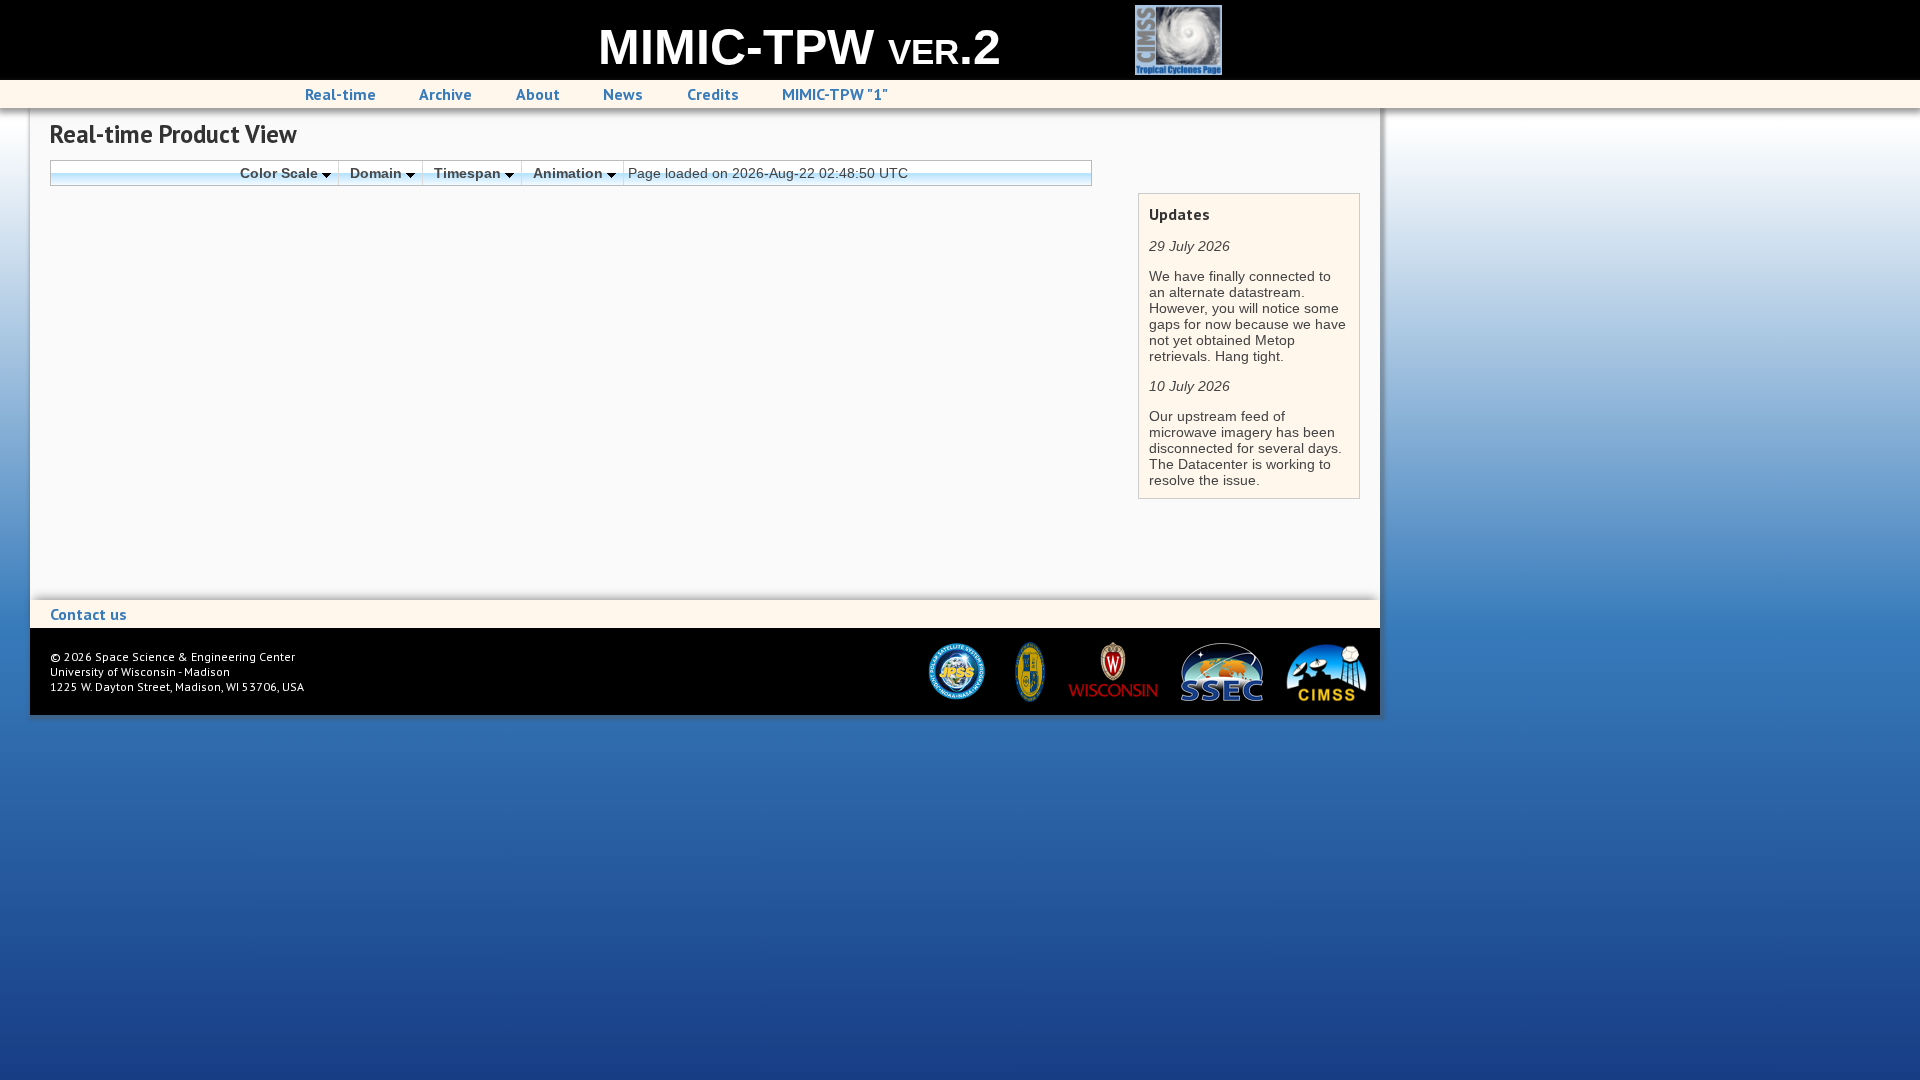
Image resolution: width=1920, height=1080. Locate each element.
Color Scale (281, 173)
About (538, 94)
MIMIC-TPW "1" (835, 94)
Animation (570, 173)
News (623, 94)
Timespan (469, 173)
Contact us (88, 614)
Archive (445, 94)
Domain (378, 173)
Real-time (340, 94)
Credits (713, 94)
